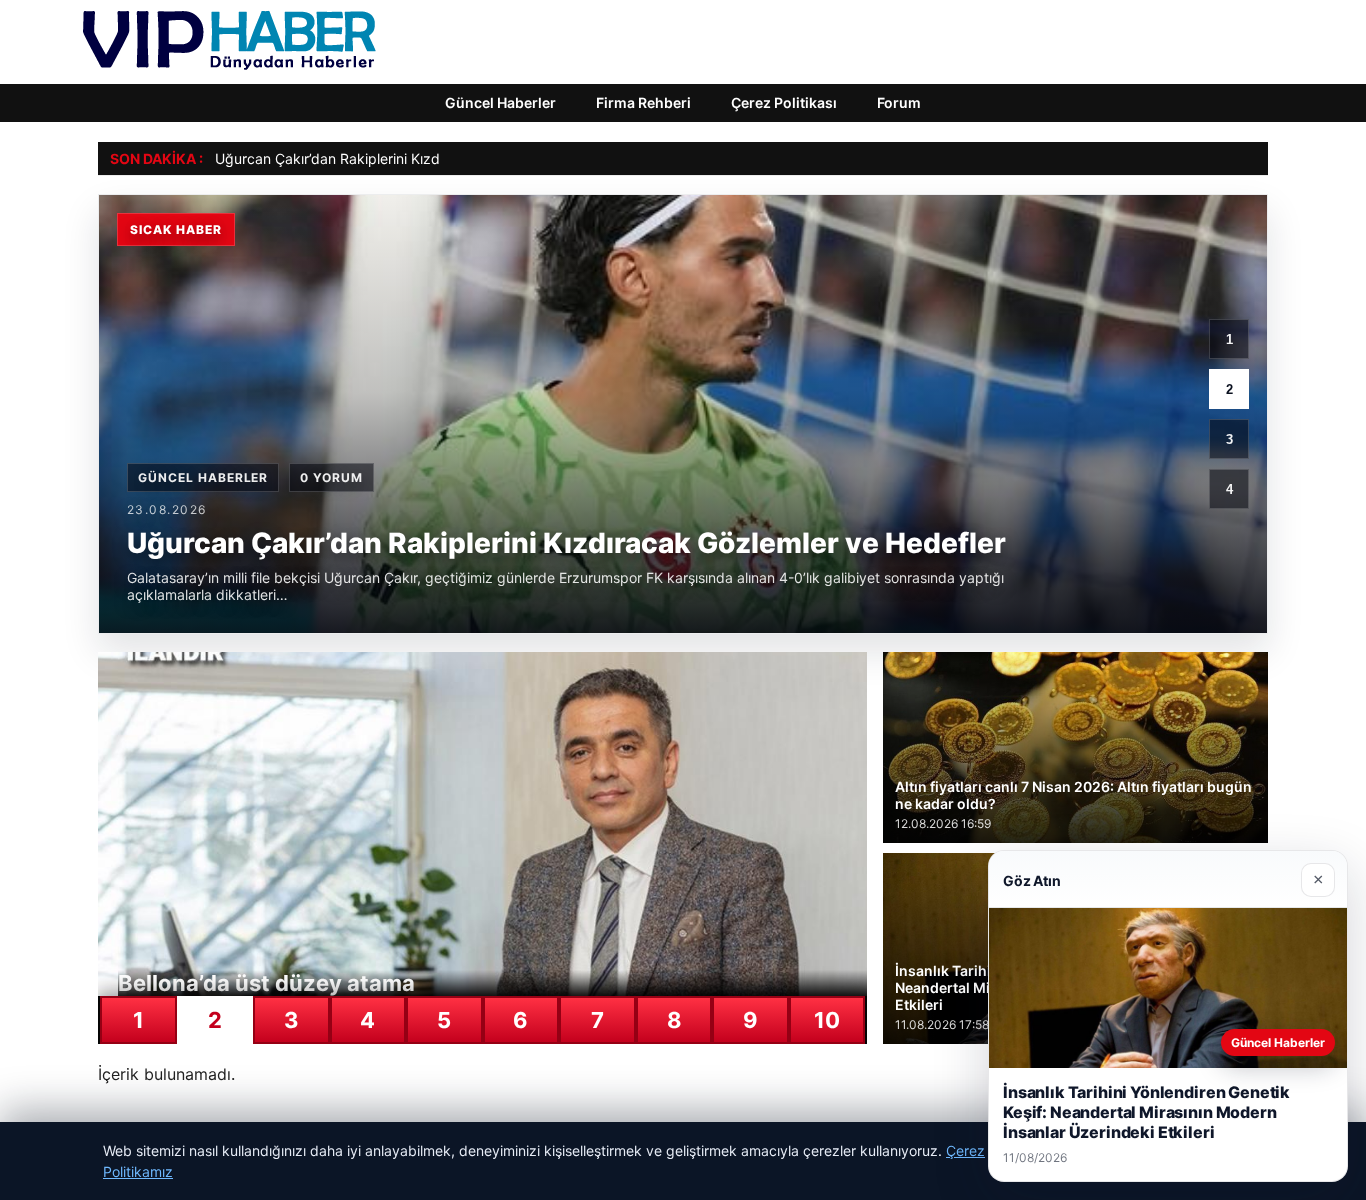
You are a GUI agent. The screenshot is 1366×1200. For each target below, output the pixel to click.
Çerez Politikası (784, 102)
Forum (899, 102)
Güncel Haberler (500, 102)
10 (827, 1020)
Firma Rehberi (643, 102)
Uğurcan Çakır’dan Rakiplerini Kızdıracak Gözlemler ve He (403, 158)
